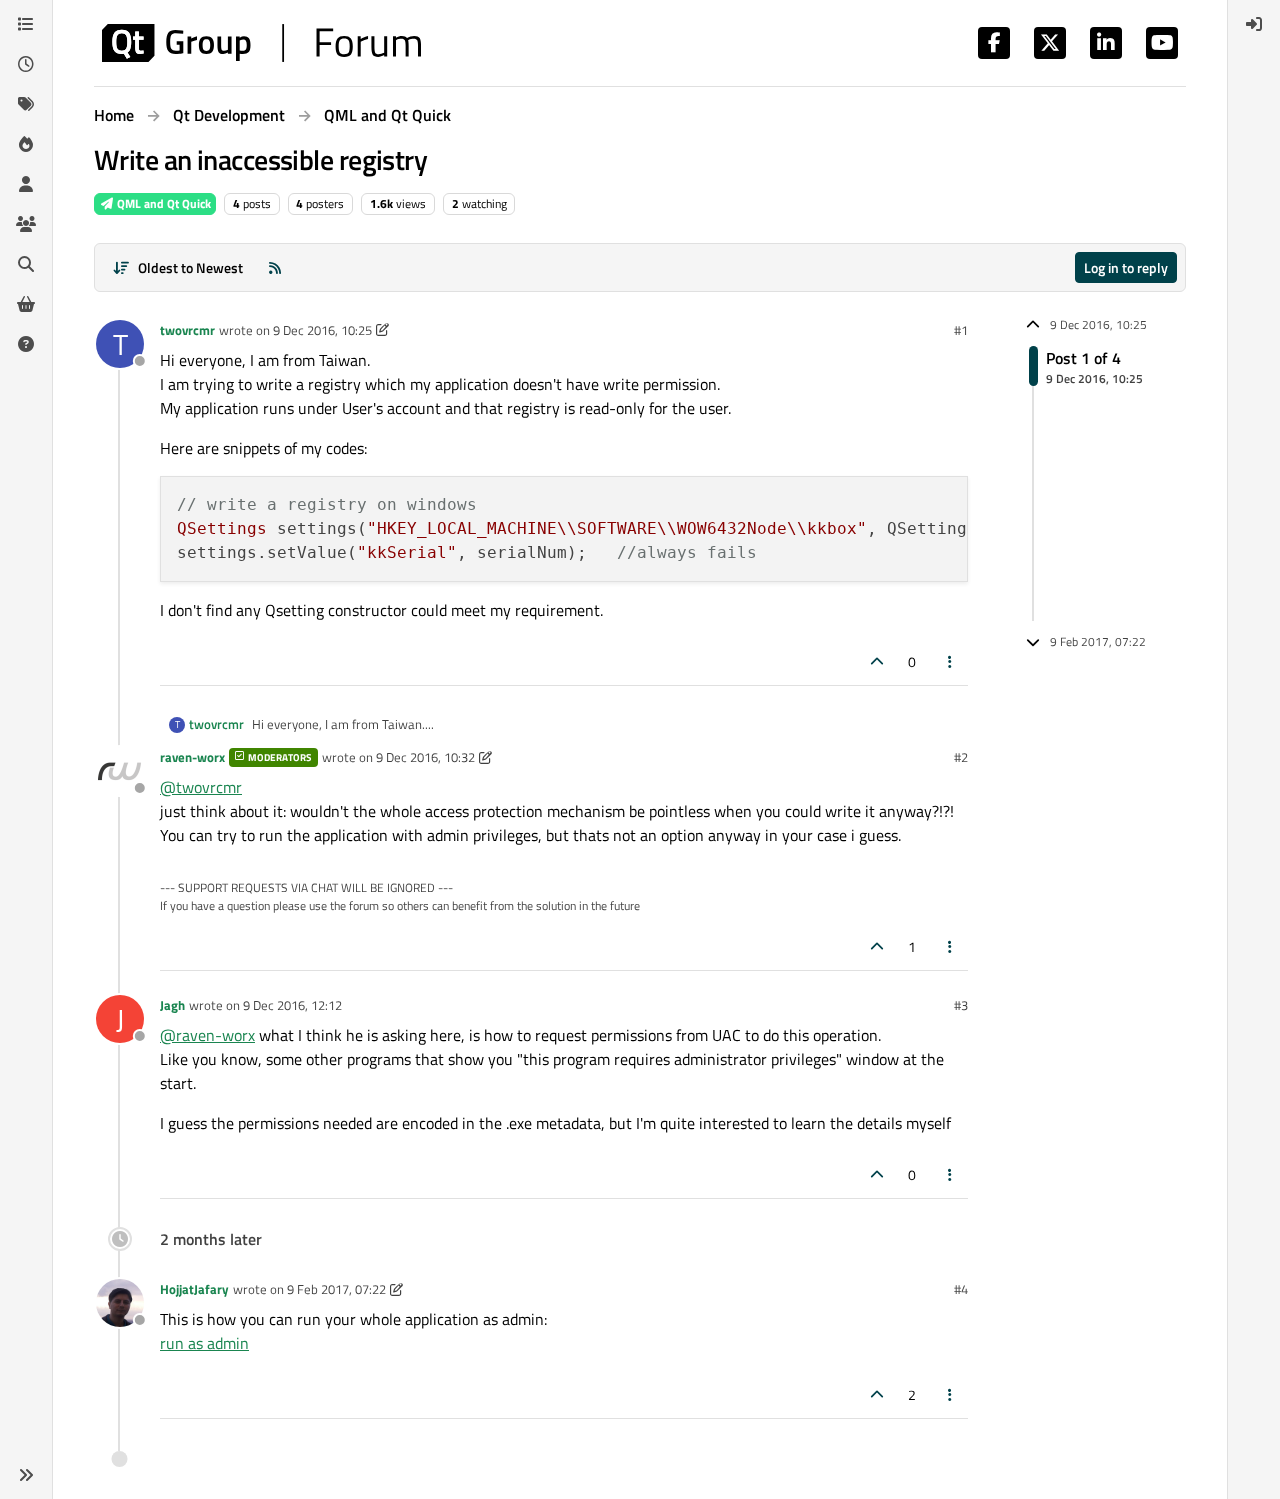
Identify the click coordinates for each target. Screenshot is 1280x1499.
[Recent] (26, 64)
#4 (961, 1289)
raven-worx (192, 757)
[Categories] (26, 24)
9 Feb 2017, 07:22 (336, 1289)
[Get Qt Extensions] (26, 304)
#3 (961, 1005)
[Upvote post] (877, 661)
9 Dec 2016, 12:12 (292, 1005)
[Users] (26, 184)
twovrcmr (187, 330)
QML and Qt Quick (162, 203)
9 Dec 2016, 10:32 (425, 757)
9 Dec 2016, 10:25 (322, 330)
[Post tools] (951, 661)
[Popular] (26, 144)
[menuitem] (1254, 24)
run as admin (204, 1343)
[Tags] (26, 104)
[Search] (26, 264)
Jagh (172, 1005)
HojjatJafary (194, 1289)
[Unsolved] (26, 344)
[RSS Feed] (275, 267)
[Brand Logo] (261, 43)
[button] (26, 1475)
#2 (961, 757)
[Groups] (26, 224)
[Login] (1254, 24)
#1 (961, 330)
